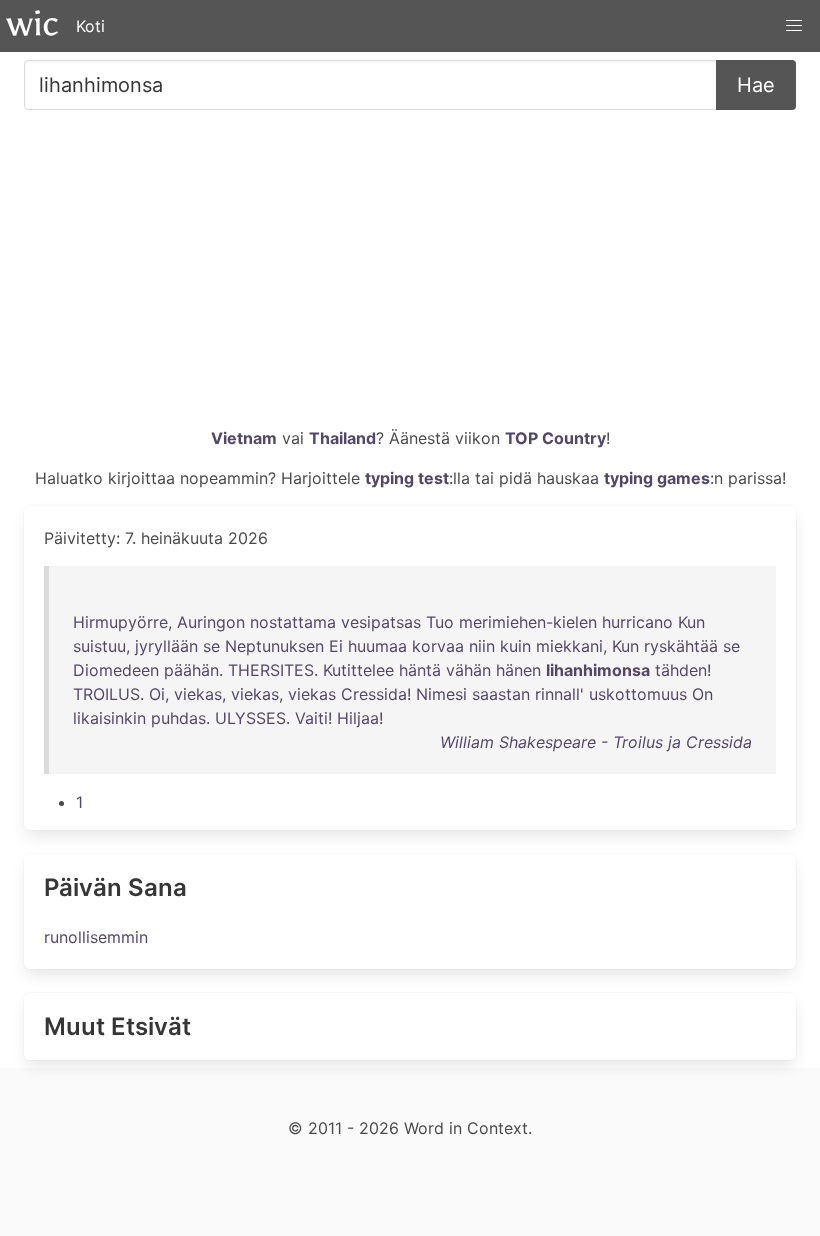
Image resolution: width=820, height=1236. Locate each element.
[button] (794, 26)
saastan (501, 694)
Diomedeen (116, 670)
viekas (198, 694)
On (702, 694)
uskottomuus (638, 694)
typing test (407, 478)
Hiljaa (358, 718)
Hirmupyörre (120, 622)
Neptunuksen (274, 646)
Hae (756, 85)
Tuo (440, 622)
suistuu (99, 646)
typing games (657, 478)
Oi (157, 694)
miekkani (569, 646)
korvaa (438, 646)
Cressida (374, 694)
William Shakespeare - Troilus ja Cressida (596, 742)
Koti (90, 26)
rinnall (557, 694)
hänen (518, 670)
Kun (691, 622)
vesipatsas (381, 622)
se (211, 646)
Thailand (342, 438)
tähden (681, 670)
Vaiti (311, 718)
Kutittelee (358, 670)
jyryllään (166, 646)
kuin (515, 646)
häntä (420, 670)
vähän (468, 670)
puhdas (178, 718)
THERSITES (271, 670)
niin (482, 646)
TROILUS (106, 694)
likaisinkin (109, 718)
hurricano (637, 622)
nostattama (293, 622)
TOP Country (555, 438)
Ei (336, 646)
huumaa (377, 646)
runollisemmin (96, 937)
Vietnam (244, 438)
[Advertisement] (410, 276)
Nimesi (441, 694)
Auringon (211, 622)
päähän (191, 670)
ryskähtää (681, 646)
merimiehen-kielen (528, 622)
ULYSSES (250, 718)
